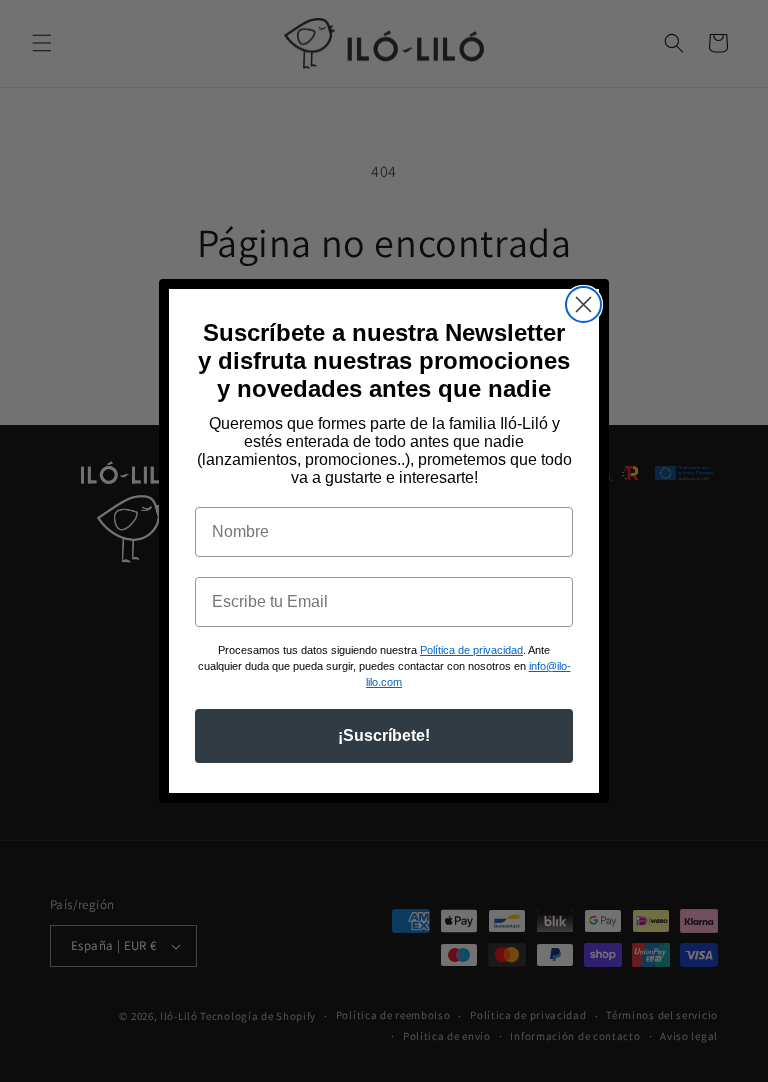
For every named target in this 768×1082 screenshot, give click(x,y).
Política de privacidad (471, 650)
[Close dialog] (583, 304)
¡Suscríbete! (384, 735)
